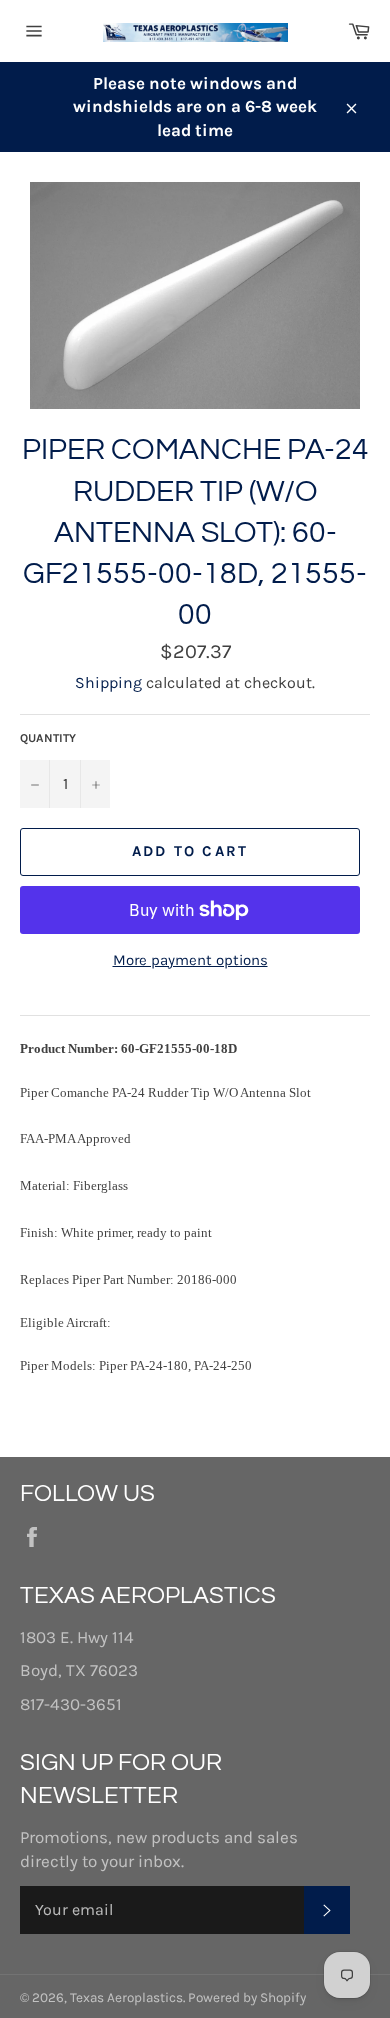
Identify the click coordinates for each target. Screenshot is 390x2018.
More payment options (190, 960)
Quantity (48, 738)
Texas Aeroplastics (126, 1997)
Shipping (108, 682)
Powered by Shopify (247, 1997)
